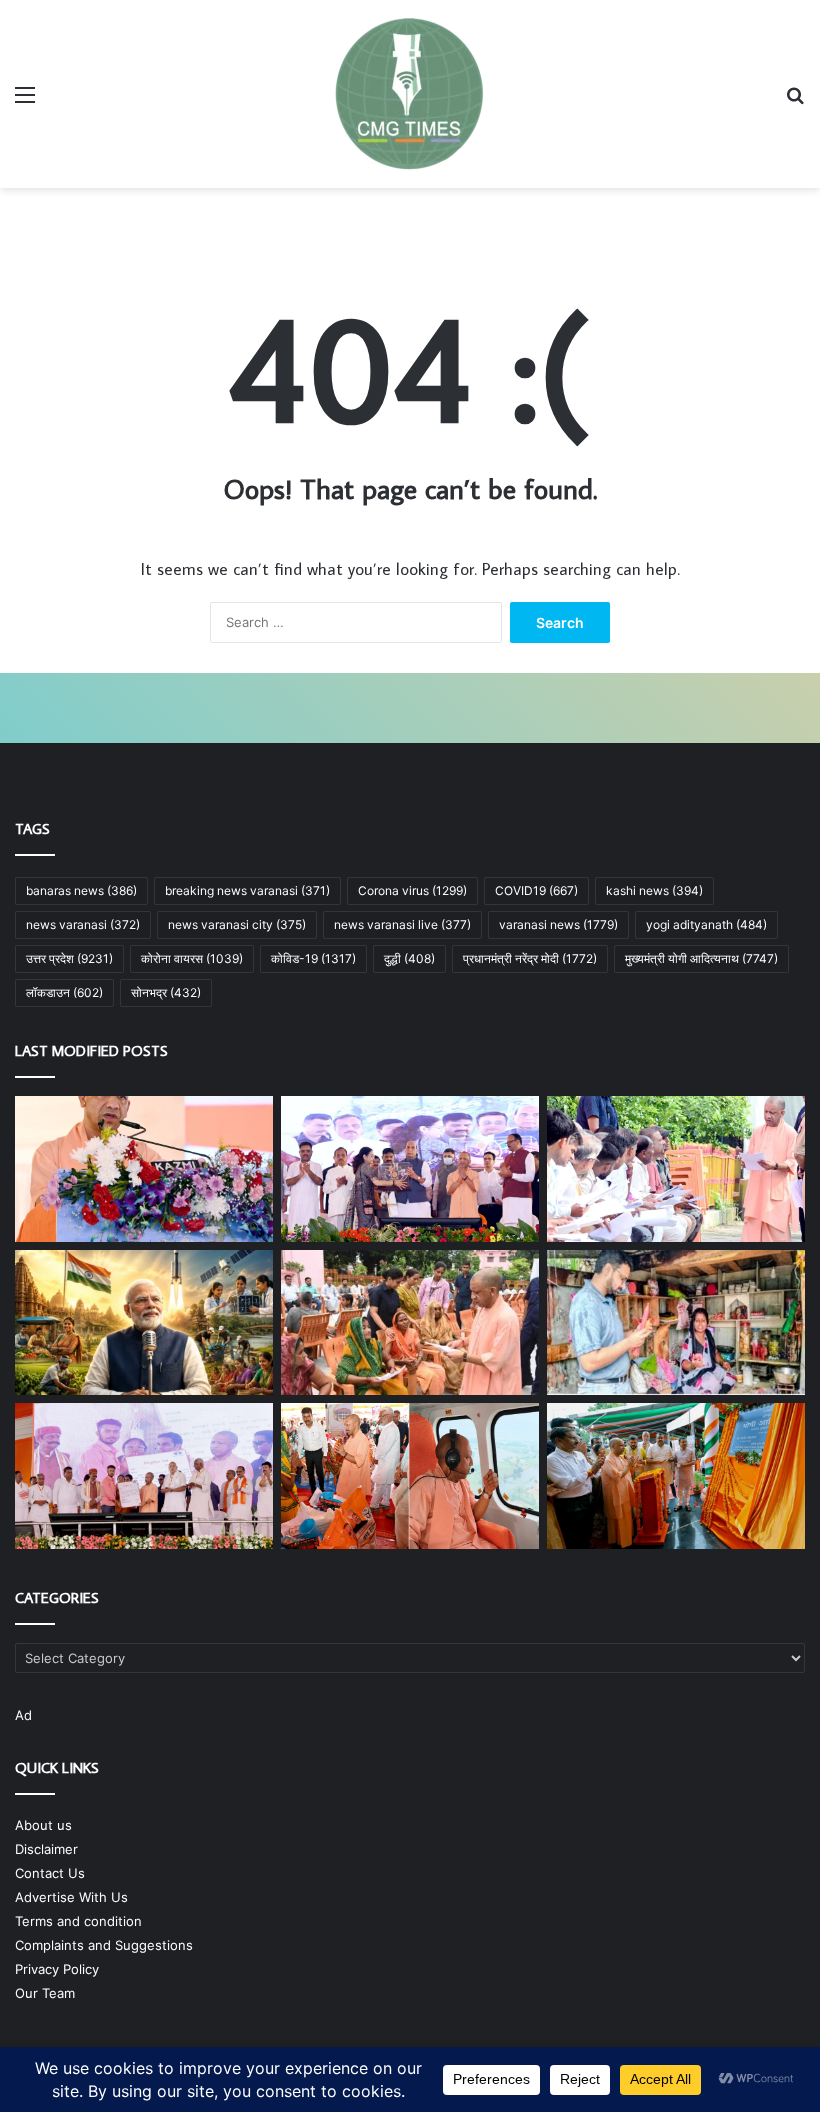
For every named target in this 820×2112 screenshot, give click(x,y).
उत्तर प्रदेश (69, 958)
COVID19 (536, 890)
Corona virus (412, 890)
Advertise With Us (71, 1897)
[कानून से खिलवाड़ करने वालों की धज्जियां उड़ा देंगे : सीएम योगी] (676, 1476)
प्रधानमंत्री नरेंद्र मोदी (530, 958)
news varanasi (83, 924)
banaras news (81, 890)
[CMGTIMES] (410, 94)
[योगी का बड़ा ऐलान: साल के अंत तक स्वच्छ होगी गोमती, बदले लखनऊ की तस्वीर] (144, 1169)
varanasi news (558, 924)
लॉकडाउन (64, 992)
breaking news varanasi (247, 890)
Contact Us (50, 1873)
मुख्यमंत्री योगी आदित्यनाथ (701, 958)
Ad (23, 1715)
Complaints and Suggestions (104, 1945)
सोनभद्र (166, 992)
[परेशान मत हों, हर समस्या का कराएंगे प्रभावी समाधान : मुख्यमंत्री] (676, 1169)
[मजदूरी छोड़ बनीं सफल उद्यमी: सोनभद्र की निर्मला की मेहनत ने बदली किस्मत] (676, 1323)
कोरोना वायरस (192, 958)
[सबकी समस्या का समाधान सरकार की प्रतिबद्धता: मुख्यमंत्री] (410, 1323)
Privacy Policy (57, 1969)
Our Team (45, 1993)
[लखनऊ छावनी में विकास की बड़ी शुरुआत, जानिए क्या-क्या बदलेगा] (410, 1169)
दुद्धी (409, 958)
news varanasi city (237, 924)
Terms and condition (78, 1921)
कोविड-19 (313, 958)
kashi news (654, 890)
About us (43, 1825)
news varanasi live (402, 924)
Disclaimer (46, 1849)
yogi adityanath (706, 924)
